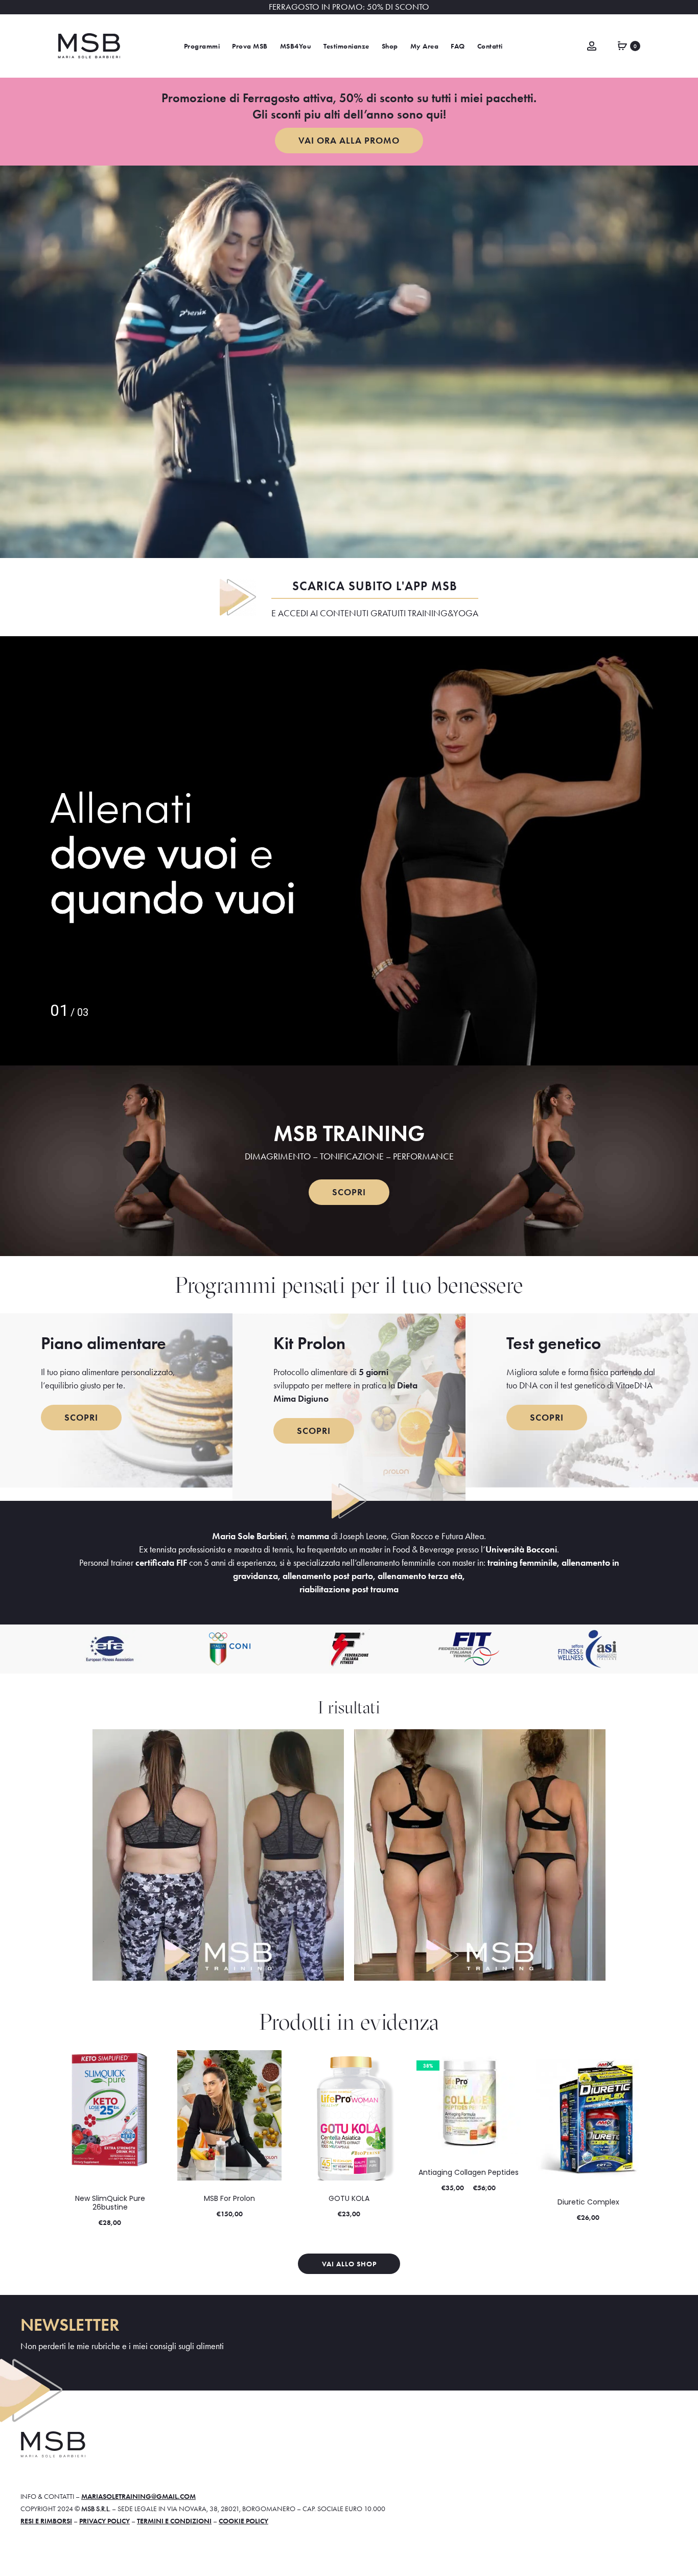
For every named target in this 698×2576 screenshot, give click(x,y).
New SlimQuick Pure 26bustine (110, 2203)
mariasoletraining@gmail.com (138, 2496)
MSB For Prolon (229, 2198)
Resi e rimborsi (46, 2521)
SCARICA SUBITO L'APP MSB (375, 586)
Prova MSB (250, 46)
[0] (622, 45)
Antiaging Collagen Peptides (469, 2172)
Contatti (490, 46)
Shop (390, 46)
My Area (425, 46)
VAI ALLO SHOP (349, 2264)
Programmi (202, 46)
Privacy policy (104, 2521)
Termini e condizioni (174, 2521)
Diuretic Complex (588, 2202)
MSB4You (296, 46)
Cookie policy (243, 2521)
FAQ (458, 46)
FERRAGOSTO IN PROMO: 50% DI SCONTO (349, 7)
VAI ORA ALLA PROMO (349, 140)
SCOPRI (349, 1192)
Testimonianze (346, 46)
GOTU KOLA (349, 2198)
